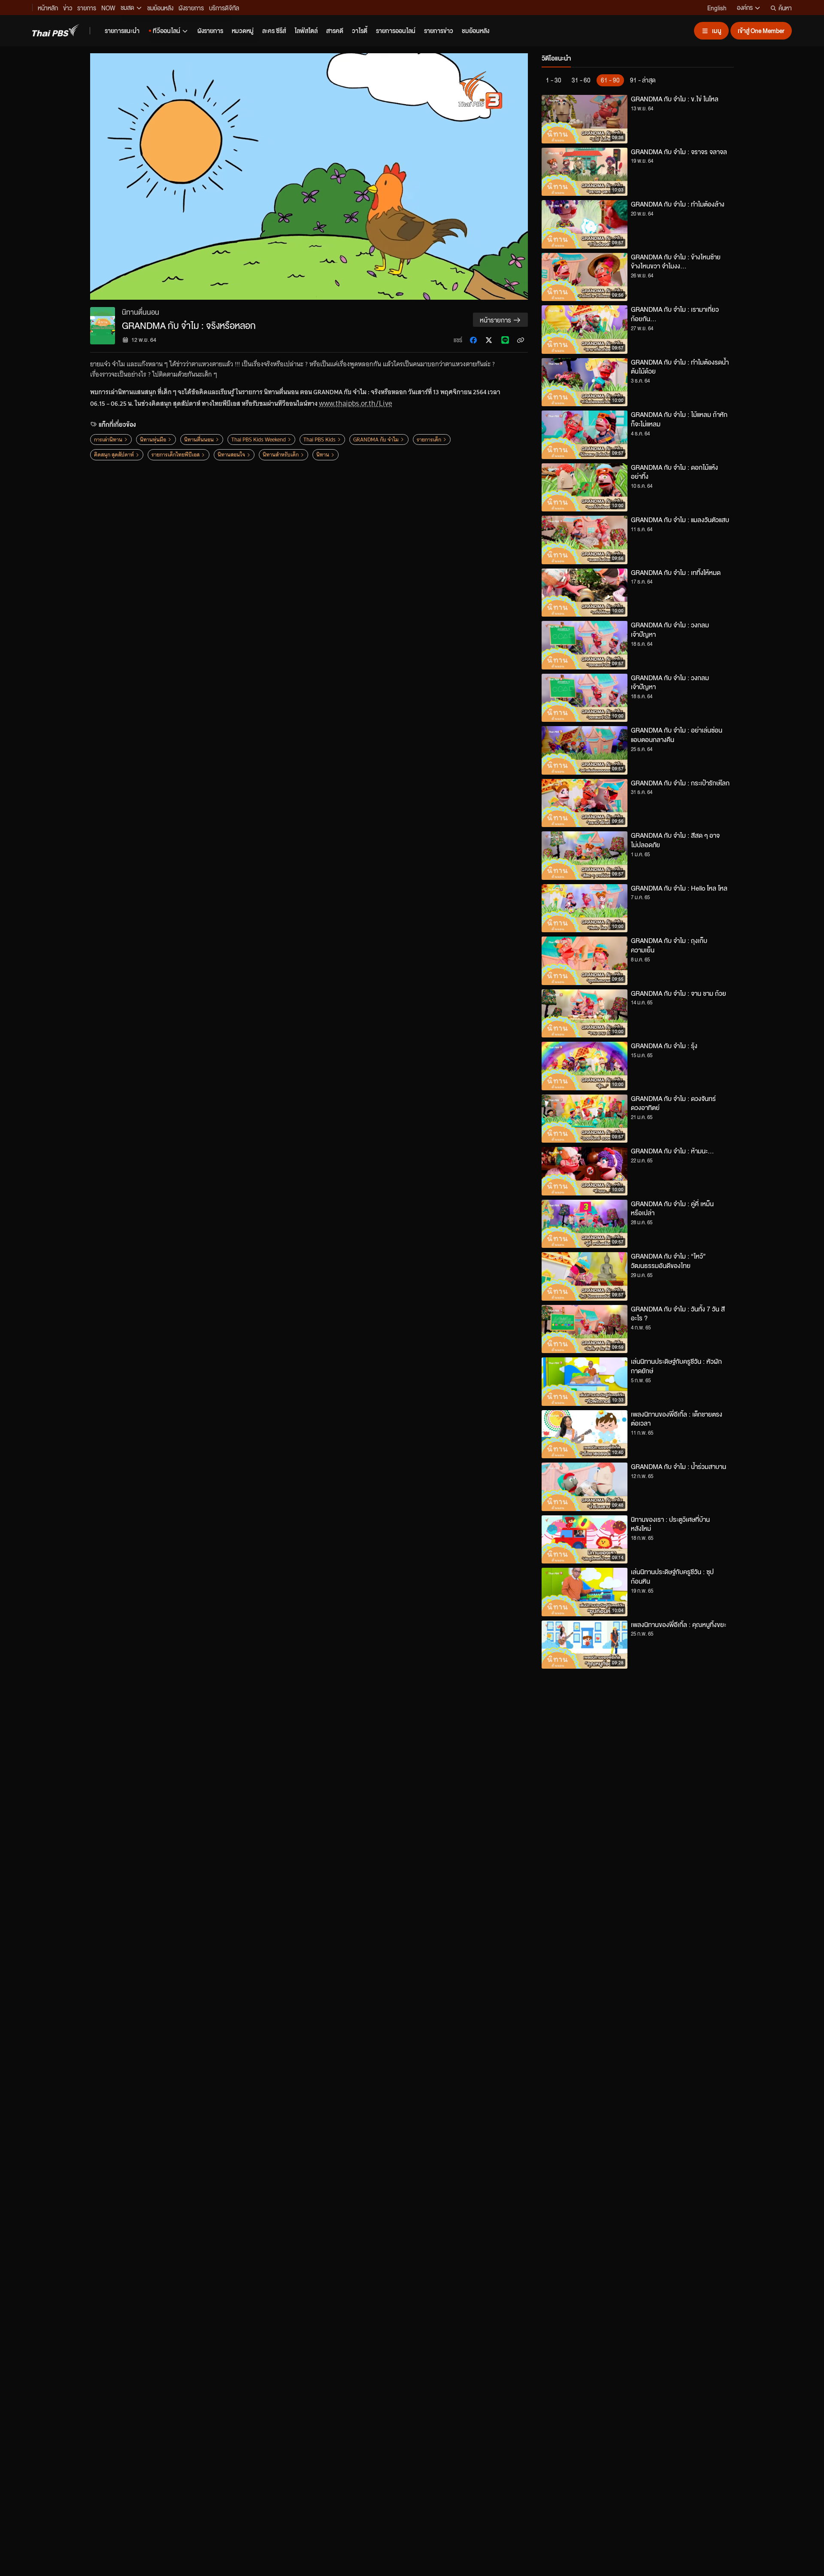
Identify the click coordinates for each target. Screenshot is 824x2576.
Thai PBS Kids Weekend (259, 439)
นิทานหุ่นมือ (153, 439)
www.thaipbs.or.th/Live (355, 403)
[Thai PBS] (56, 30)
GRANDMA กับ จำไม (376, 439)
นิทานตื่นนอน (199, 439)
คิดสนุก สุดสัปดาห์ (114, 455)
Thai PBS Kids (320, 439)
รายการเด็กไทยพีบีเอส (176, 455)
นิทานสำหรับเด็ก (281, 455)
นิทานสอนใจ (231, 455)
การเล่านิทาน (108, 439)
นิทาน (323, 455)
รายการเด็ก (429, 439)
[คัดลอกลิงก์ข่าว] (521, 340)
